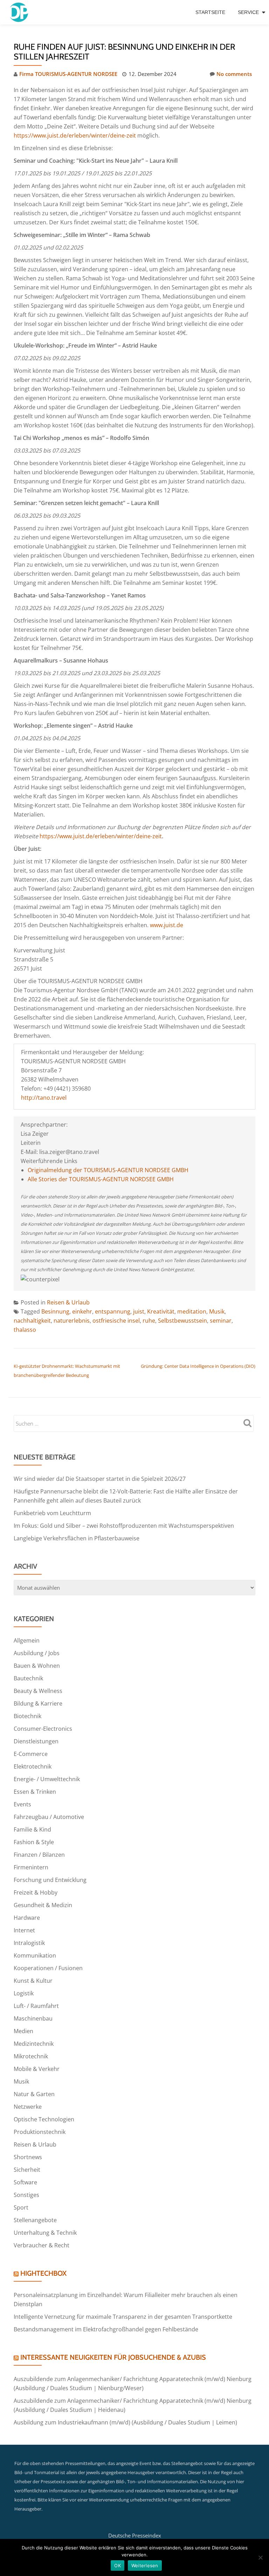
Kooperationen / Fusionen (48, 1968)
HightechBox (43, 2273)
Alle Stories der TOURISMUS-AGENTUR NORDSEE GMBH (101, 1179)
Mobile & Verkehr (37, 2069)
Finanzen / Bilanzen (39, 1855)
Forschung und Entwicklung (50, 1880)
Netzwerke (28, 2107)
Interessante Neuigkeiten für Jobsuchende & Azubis (113, 2357)
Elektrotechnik (33, 1766)
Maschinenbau (33, 2018)
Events (22, 1804)
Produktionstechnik (40, 2132)
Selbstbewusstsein (182, 1321)
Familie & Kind (32, 1829)
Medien (23, 2031)
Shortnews (28, 2157)
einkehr (82, 1311)
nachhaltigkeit (32, 1321)
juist (139, 1311)
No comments (234, 74)
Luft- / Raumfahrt (36, 2006)
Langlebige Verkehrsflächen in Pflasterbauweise (77, 1538)
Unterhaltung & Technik (45, 2233)
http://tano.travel (44, 1098)
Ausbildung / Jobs (37, 1653)
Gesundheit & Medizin (43, 1905)
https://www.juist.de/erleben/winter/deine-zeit (75, 135)
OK (118, 2565)
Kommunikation (35, 1955)
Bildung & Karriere (38, 1703)
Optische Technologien (44, 2119)
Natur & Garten (34, 2094)
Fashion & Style (34, 1842)
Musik (217, 1311)
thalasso (25, 1330)
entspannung (113, 1311)
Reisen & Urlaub (68, 1302)
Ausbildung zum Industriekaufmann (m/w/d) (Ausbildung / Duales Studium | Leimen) (125, 2422)
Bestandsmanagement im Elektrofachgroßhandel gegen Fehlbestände (106, 2329)
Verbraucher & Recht (42, 2245)
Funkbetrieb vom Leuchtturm (52, 1513)
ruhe (149, 1321)
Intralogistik (29, 1943)
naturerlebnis (72, 1321)
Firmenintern (31, 1867)
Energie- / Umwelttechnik (47, 1779)
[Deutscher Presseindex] (20, 12)
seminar (221, 1321)
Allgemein (27, 1640)
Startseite (210, 12)
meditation (192, 1311)
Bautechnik (28, 1678)
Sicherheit (27, 2170)
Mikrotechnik (31, 2056)
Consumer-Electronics (43, 1729)
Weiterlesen (145, 2565)
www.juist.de (167, 925)
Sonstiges (26, 2195)
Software (25, 2182)
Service (248, 12)
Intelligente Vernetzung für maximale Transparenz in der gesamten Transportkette (123, 2317)
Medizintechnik (34, 2044)
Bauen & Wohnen (37, 1666)
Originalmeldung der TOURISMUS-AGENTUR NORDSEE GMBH (108, 1170)
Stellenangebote (35, 2220)
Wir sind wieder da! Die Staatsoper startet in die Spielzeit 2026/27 (100, 1479)
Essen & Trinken (35, 1792)
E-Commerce (31, 1754)
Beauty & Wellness (38, 1691)
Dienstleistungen (36, 1741)
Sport (21, 2207)
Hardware (27, 1918)
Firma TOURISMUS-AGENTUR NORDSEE (68, 74)
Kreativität (161, 1311)
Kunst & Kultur (33, 1981)
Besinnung (55, 1311)
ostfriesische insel (116, 1321)
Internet (24, 1930)
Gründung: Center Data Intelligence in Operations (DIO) (198, 1366)
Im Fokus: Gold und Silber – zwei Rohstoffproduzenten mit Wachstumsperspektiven (124, 1526)
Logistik (24, 1993)
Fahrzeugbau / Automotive (49, 1817)
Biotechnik (27, 1716)
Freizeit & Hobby (36, 1892)
